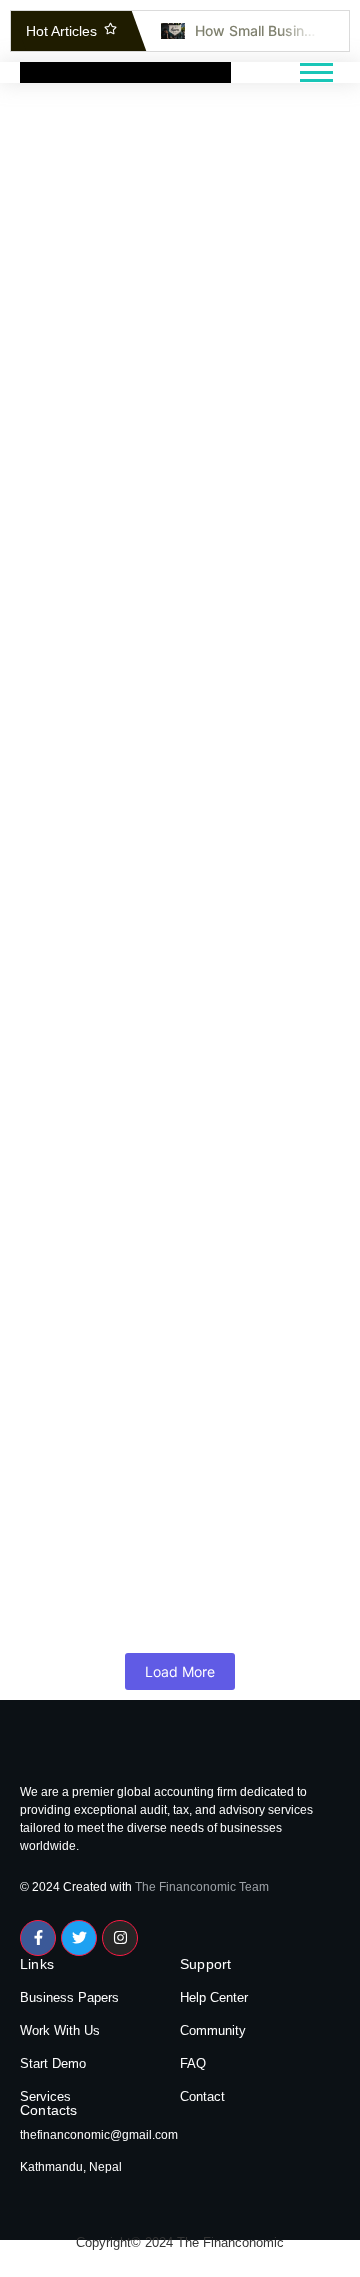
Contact (202, 2096)
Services (45, 2096)
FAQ (193, 2063)
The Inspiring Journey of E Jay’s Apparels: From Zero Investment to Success (175, 779)
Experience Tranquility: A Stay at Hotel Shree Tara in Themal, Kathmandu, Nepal (178, 1485)
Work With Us (60, 2030)
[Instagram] (120, 1938)
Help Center (214, 1997)
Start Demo (53, 2063)
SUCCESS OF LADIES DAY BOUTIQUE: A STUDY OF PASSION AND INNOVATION (152, 1014)
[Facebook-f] (38, 1938)
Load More (180, 1671)
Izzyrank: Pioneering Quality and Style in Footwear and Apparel (176, 274)
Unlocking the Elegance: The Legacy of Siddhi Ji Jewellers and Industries (160, 1250)
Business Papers (69, 1997)
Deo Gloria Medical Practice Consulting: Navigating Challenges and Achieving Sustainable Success (152, 533)
